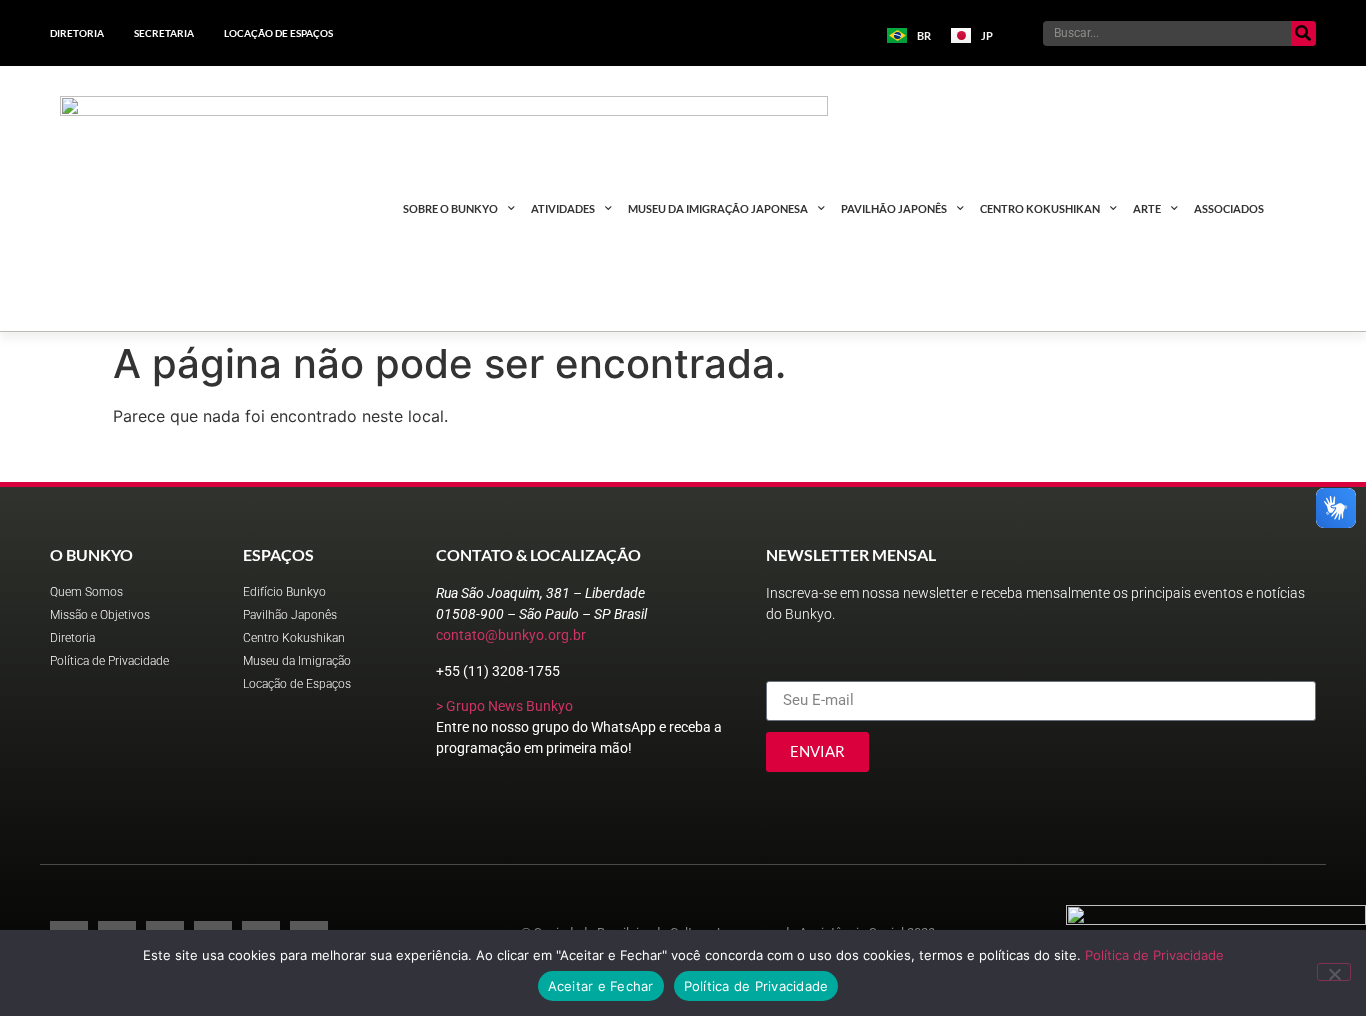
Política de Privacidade (1154, 955)
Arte (1147, 208)
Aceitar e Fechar (601, 986)
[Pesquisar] (1303, 33)
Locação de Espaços (278, 33)
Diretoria (77, 33)
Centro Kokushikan (1040, 208)
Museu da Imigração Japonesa (718, 208)
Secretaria (164, 33)
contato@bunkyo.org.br (511, 635)
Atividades (563, 208)
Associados (1229, 208)
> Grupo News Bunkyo (504, 706)
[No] (1334, 972)
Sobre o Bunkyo (450, 208)
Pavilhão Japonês (894, 208)
